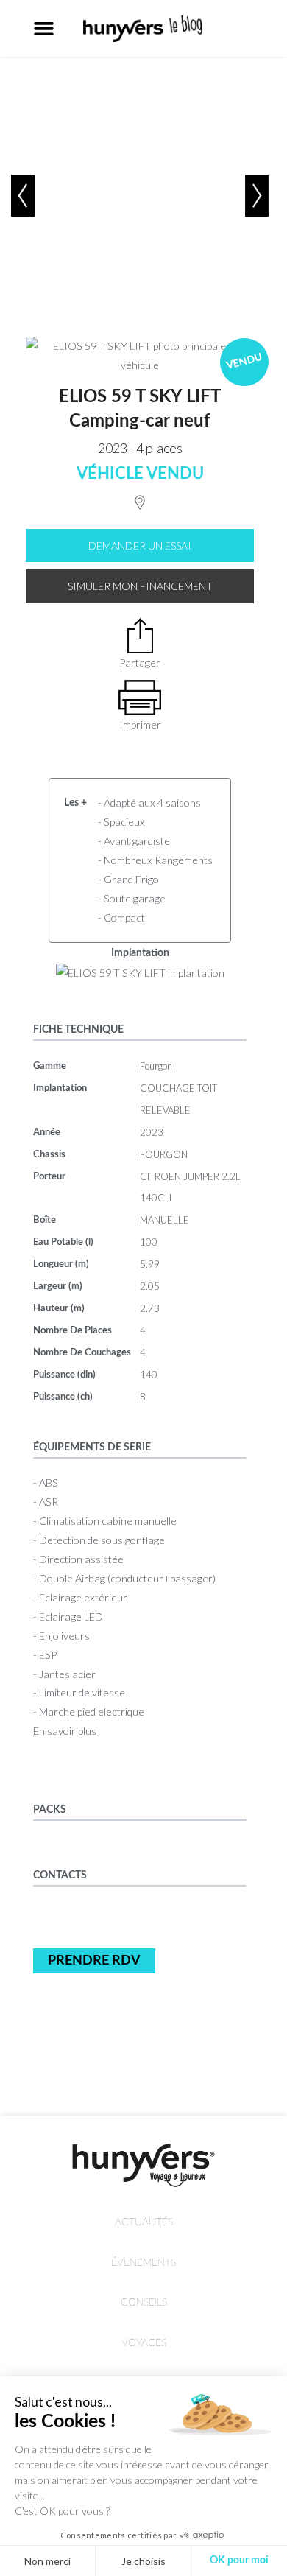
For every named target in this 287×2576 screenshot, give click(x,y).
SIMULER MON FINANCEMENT (140, 586)
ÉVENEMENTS (143, 2263)
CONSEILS (144, 2302)
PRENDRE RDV (94, 1961)
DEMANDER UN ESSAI (140, 545)
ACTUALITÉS (144, 2222)
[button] (44, 29)
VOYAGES (144, 2343)
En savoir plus (65, 1731)
